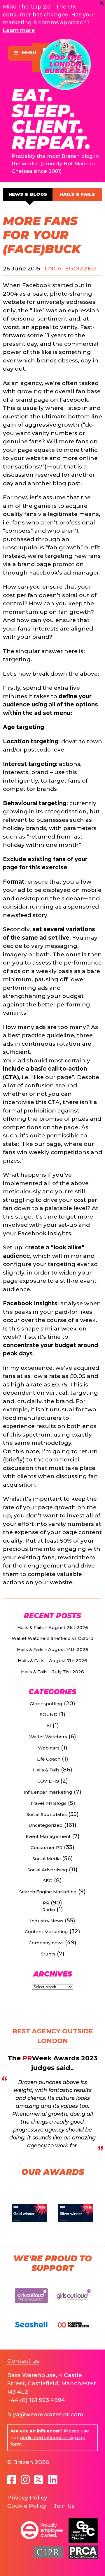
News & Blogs (28, 194)
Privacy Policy (27, 2498)
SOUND (49, 1714)
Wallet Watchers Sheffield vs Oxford (53, 1638)
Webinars (49, 1748)
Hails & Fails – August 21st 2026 (53, 1627)
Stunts (48, 1954)
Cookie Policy (27, 2506)
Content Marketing (46, 1932)
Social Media (47, 1859)
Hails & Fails (77, 194)
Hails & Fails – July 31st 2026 (52, 1672)
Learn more (19, 30)
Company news (46, 1943)
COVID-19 (48, 1781)
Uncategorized (70, 269)
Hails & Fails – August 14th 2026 (53, 1649)
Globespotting (46, 1704)
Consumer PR (47, 1847)
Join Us (64, 2506)
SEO (48, 1881)
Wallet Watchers (48, 1737)
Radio (49, 1910)
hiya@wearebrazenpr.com (45, 2414)
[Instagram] (25, 2480)
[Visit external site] (32, 2306)
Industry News (47, 1921)
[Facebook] (12, 2480)
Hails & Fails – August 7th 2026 (52, 1661)
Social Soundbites (47, 1814)
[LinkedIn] (53, 2480)
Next (95, 2213)
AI (49, 1726)
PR (46, 1903)
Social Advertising (47, 1870)
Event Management (48, 1836)
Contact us (23, 2361)
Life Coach (49, 1759)
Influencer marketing (48, 1792)
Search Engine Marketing (48, 1892)
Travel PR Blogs (48, 1803)
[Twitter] (39, 2480)
